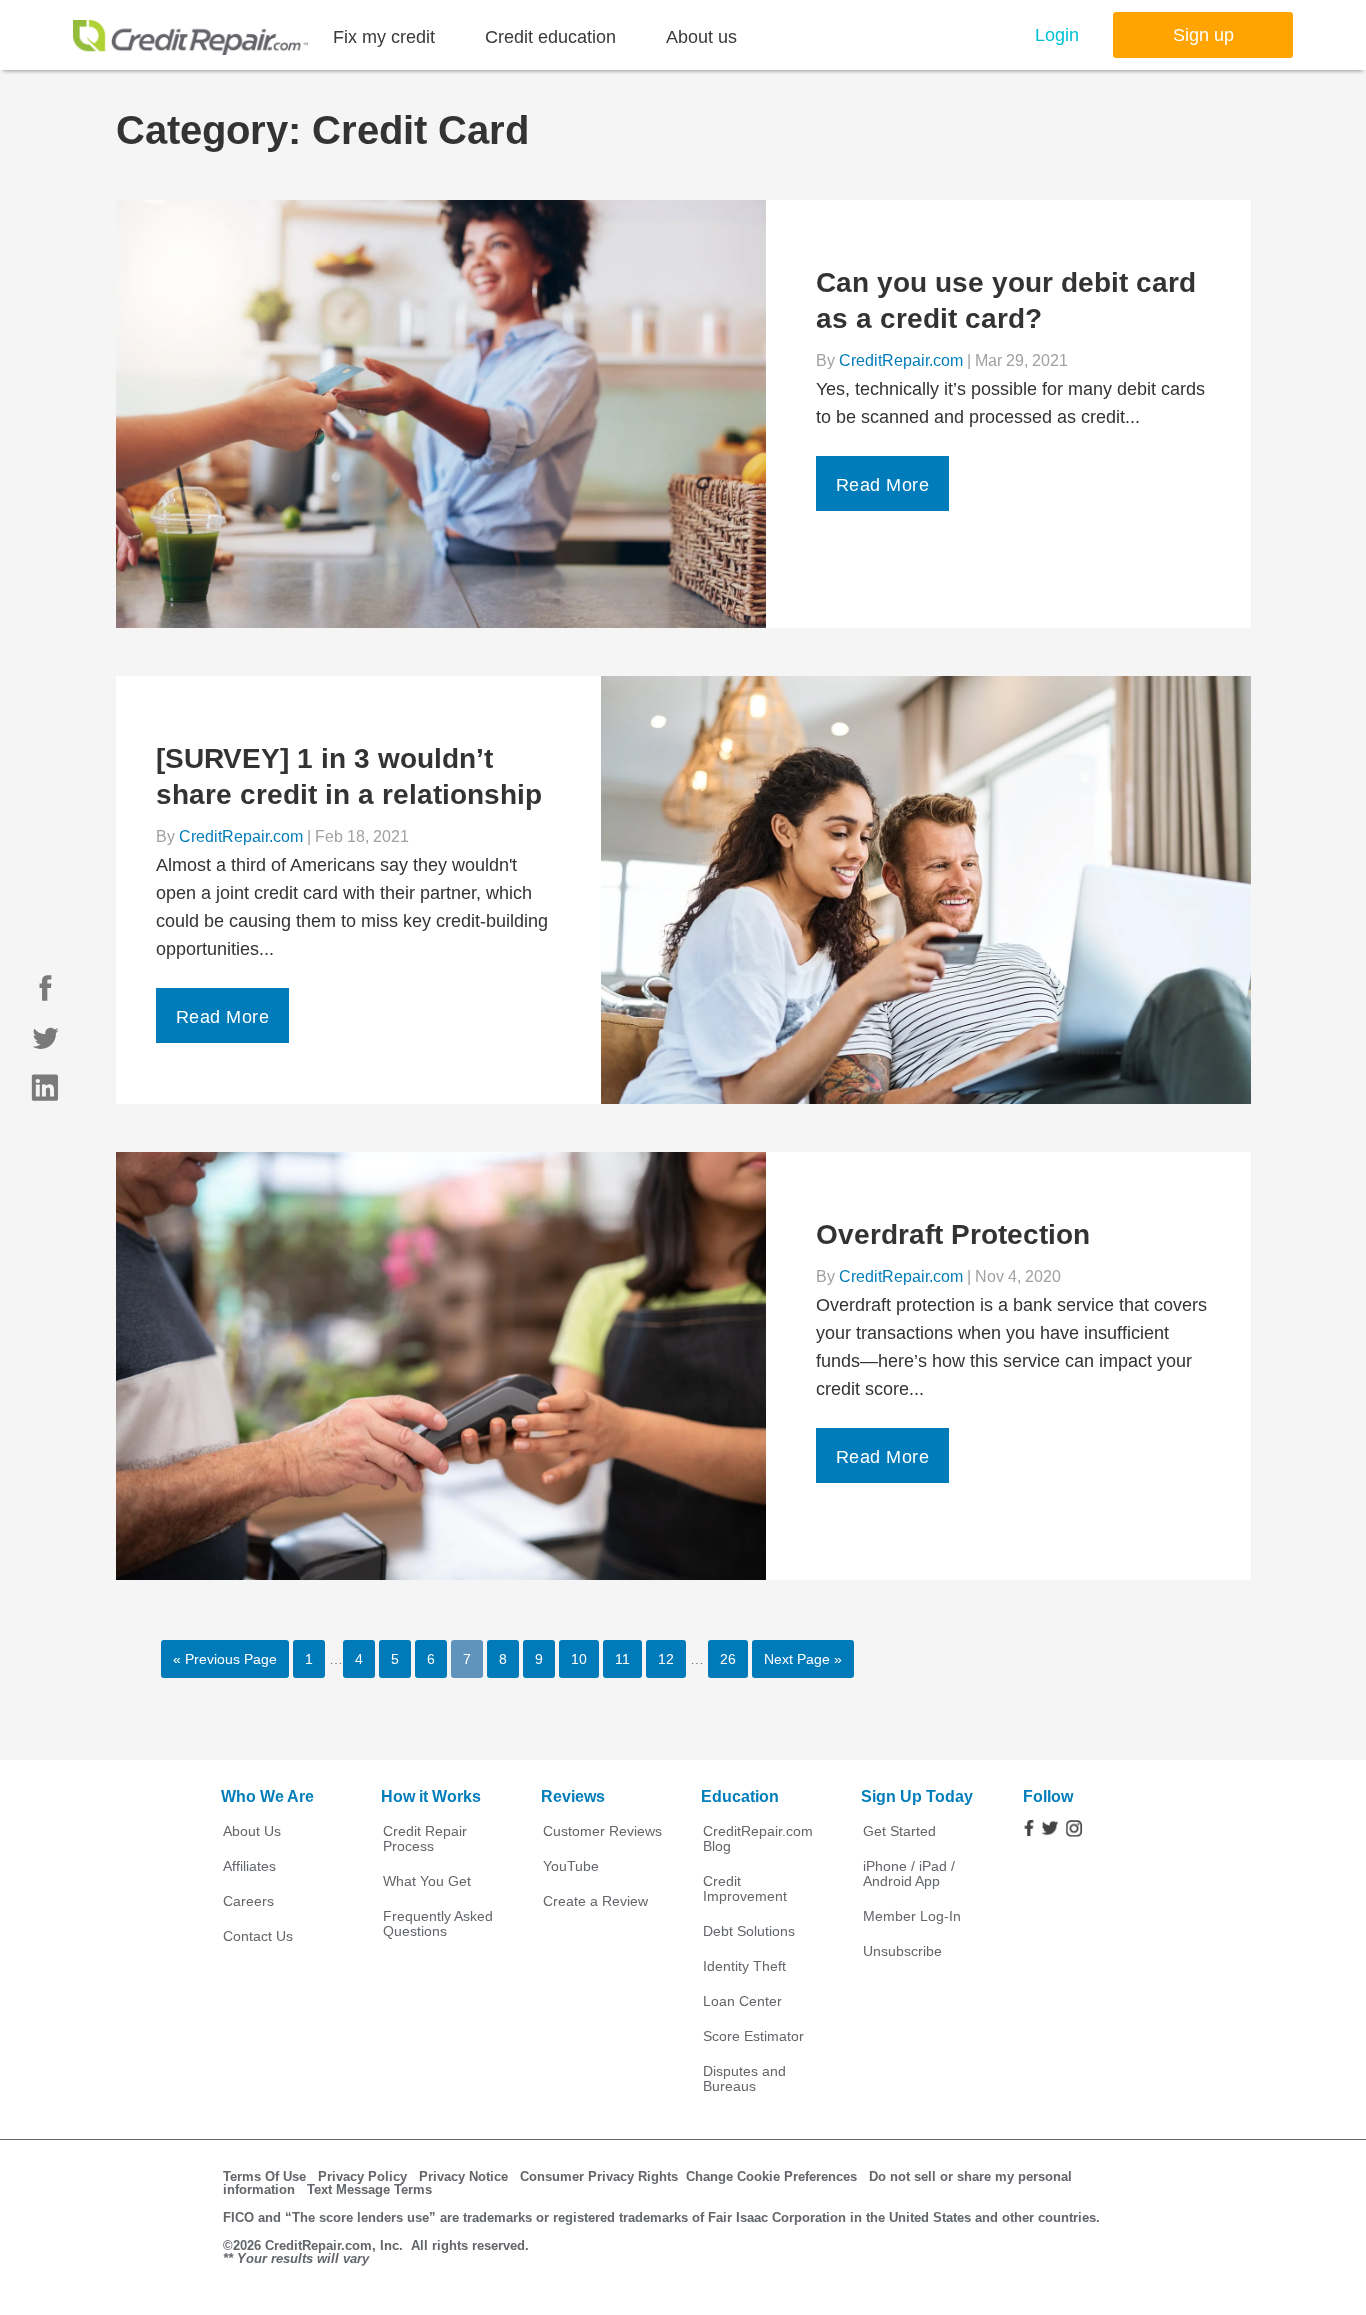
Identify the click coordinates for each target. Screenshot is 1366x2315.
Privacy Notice (463, 2176)
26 (728, 1659)
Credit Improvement (745, 1889)
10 (579, 1659)
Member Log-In (912, 1916)
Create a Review (595, 1901)
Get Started (899, 1831)
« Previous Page (225, 1659)
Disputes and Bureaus (744, 2079)
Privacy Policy (362, 2176)
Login (1057, 35)
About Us (252, 1831)
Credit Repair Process (425, 1839)
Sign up (1203, 35)
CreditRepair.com (901, 360)
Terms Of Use (264, 2176)
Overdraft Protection (953, 1234)
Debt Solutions (749, 1931)
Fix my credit (384, 37)
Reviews (573, 1796)
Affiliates (249, 1866)
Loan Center (742, 2001)
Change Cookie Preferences (771, 2176)
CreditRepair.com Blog (758, 1839)
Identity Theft (744, 1966)
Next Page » (803, 1659)
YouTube (571, 1866)
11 (622, 1659)
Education (740, 1796)
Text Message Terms (369, 2189)
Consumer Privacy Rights (599, 2176)
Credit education (550, 37)
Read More (883, 485)
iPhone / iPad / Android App (909, 1874)
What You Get (427, 1881)
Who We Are (267, 1796)
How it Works (431, 1796)
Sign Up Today (917, 1796)
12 (666, 1659)
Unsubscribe (902, 1951)
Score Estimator (753, 2036)
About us (701, 37)
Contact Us (258, 1936)
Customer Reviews (602, 1831)
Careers (248, 1901)
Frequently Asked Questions (438, 1924)
